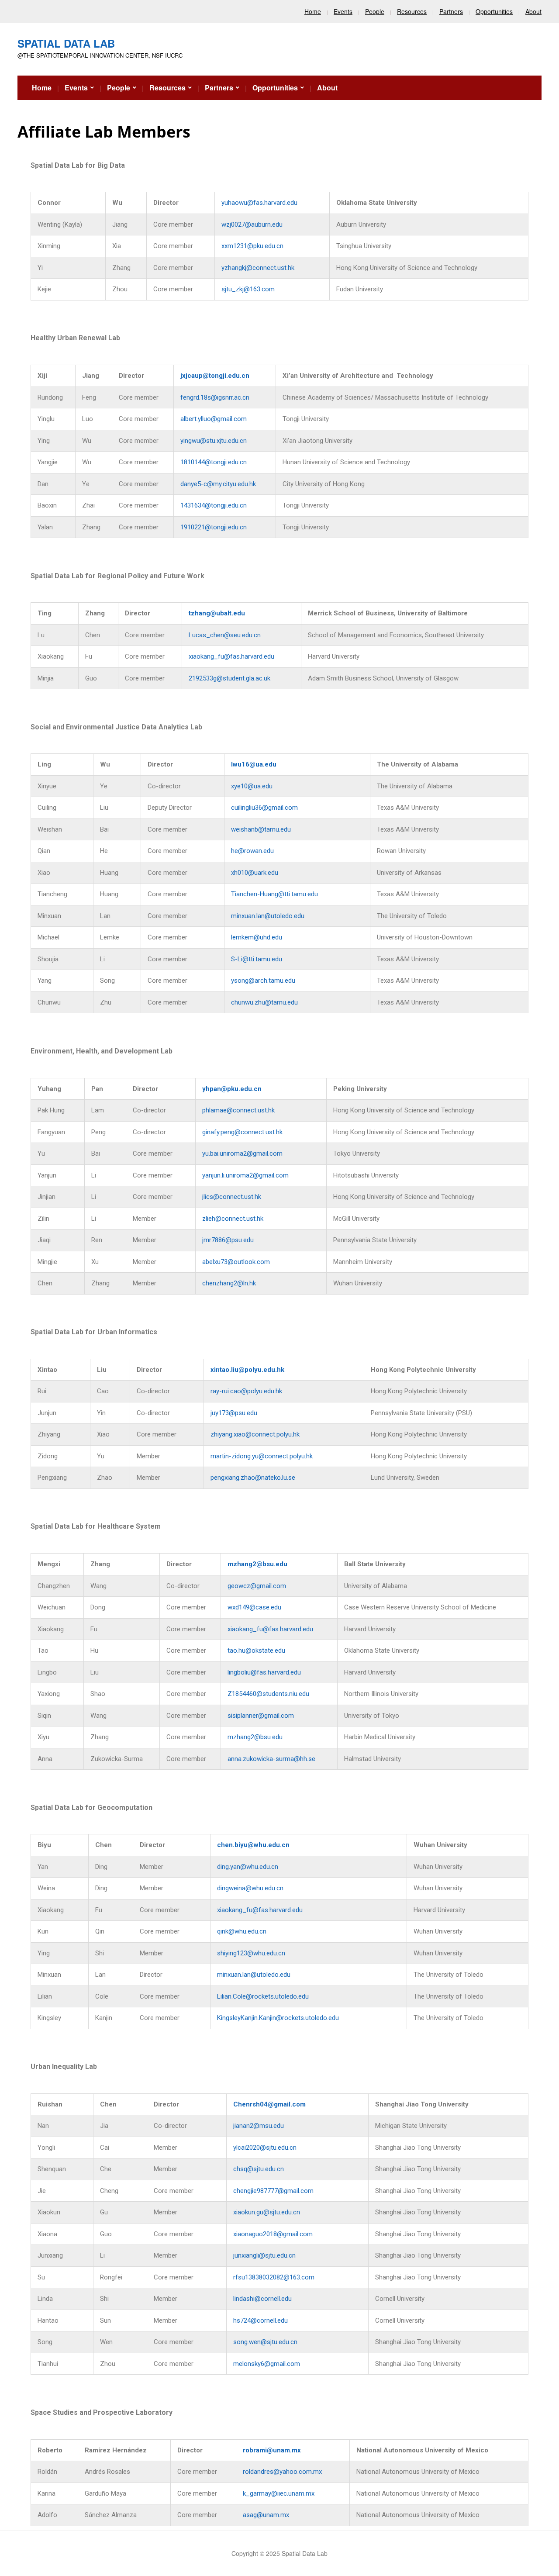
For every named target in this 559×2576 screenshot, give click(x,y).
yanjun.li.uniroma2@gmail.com (245, 1175)
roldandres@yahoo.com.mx (282, 2472)
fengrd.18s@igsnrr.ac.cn (215, 397)
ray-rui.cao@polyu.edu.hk (246, 1391)
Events (343, 11)
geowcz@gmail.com (257, 1586)
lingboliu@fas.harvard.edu (264, 1672)
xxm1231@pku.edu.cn (252, 246)
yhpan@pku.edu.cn (232, 1089)
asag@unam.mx (266, 2515)
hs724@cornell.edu (261, 2320)
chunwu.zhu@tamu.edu (264, 1002)
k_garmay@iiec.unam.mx (279, 2493)
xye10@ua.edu (252, 786)
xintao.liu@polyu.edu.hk (247, 1370)
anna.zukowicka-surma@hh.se (271, 1759)
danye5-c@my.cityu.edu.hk (218, 484)
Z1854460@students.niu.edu (268, 1694)
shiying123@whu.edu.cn (251, 1953)
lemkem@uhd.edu (257, 937)
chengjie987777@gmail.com (273, 2191)
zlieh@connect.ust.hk (233, 1219)
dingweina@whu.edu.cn (250, 1888)
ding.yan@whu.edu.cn (248, 1867)
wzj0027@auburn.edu (252, 224)
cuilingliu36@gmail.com (264, 808)
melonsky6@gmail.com (267, 2364)
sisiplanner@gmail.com (261, 1716)
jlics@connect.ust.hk (232, 1197)
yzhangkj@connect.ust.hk (258, 268)
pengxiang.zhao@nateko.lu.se (253, 1478)
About (533, 11)
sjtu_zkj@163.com (248, 289)
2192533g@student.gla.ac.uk (229, 678)
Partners (451, 11)
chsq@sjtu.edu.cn (259, 2169)
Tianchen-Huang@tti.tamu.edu (274, 894)
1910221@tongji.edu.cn (214, 527)
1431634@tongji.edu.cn (214, 505)
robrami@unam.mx (272, 2450)
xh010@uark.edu (255, 873)
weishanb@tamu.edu (261, 829)
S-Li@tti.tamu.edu (257, 959)
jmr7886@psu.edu (228, 1240)
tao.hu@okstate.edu (256, 1651)
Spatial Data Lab (66, 43)
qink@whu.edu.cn (242, 1931)
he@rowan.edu (252, 851)
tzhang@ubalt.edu (217, 613)
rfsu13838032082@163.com (274, 2277)
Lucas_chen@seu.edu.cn (225, 635)
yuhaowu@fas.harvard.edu (259, 203)
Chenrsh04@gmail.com (269, 2104)
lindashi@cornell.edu (262, 2299)
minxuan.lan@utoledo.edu (268, 916)
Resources (412, 11)
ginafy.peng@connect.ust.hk (242, 1132)
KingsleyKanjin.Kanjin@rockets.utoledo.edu (278, 2018)
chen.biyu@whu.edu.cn (253, 1845)
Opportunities (494, 11)
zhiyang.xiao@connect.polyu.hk (255, 1434)
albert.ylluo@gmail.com (214, 419)
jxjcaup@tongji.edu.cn (215, 376)
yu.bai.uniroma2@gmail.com (242, 1153)
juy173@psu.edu (234, 1413)
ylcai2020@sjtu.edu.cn (265, 2148)
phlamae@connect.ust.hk (238, 1110)
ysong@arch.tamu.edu (263, 981)
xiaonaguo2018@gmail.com (273, 2234)
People (375, 11)
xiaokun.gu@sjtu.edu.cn (267, 2212)
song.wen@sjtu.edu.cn (265, 2342)
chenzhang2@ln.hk (229, 1283)
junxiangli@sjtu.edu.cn (264, 2255)
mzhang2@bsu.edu (257, 1564)
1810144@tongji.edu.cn (214, 462)
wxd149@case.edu (254, 1607)
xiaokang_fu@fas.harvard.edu (231, 656)
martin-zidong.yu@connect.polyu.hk (262, 1456)
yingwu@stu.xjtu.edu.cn (214, 441)
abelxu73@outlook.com (236, 1262)
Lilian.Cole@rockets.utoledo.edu (263, 1996)
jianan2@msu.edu (259, 2126)
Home (313, 11)
